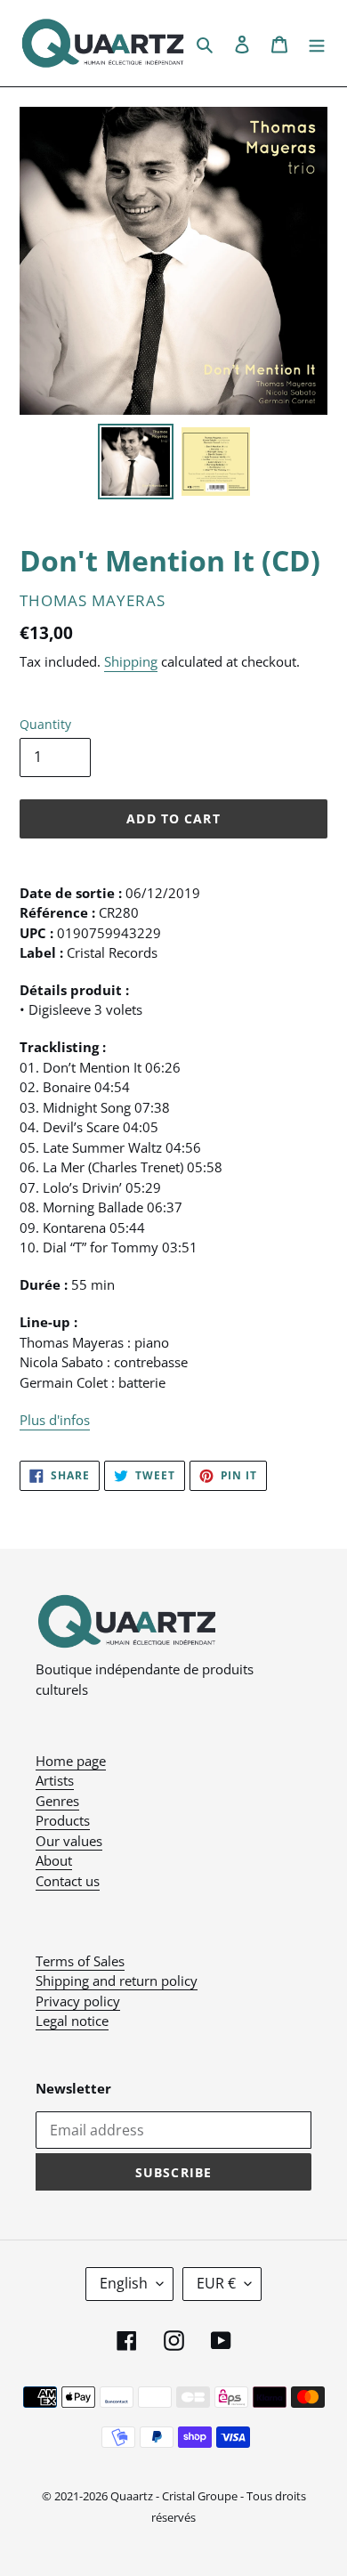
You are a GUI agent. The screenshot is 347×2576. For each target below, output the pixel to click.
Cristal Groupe (200, 2496)
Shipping (131, 661)
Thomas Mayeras (93, 600)
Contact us (68, 1881)
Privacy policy (78, 2001)
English (124, 2283)
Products (63, 1820)
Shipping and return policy (117, 1981)
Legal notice (72, 2021)
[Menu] (317, 43)
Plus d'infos (55, 1420)
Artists (55, 1780)
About (54, 1860)
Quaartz (132, 2496)
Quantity (45, 724)
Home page (71, 1761)
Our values (69, 1841)
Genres (57, 1801)
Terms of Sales (80, 1961)
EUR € (216, 2283)
